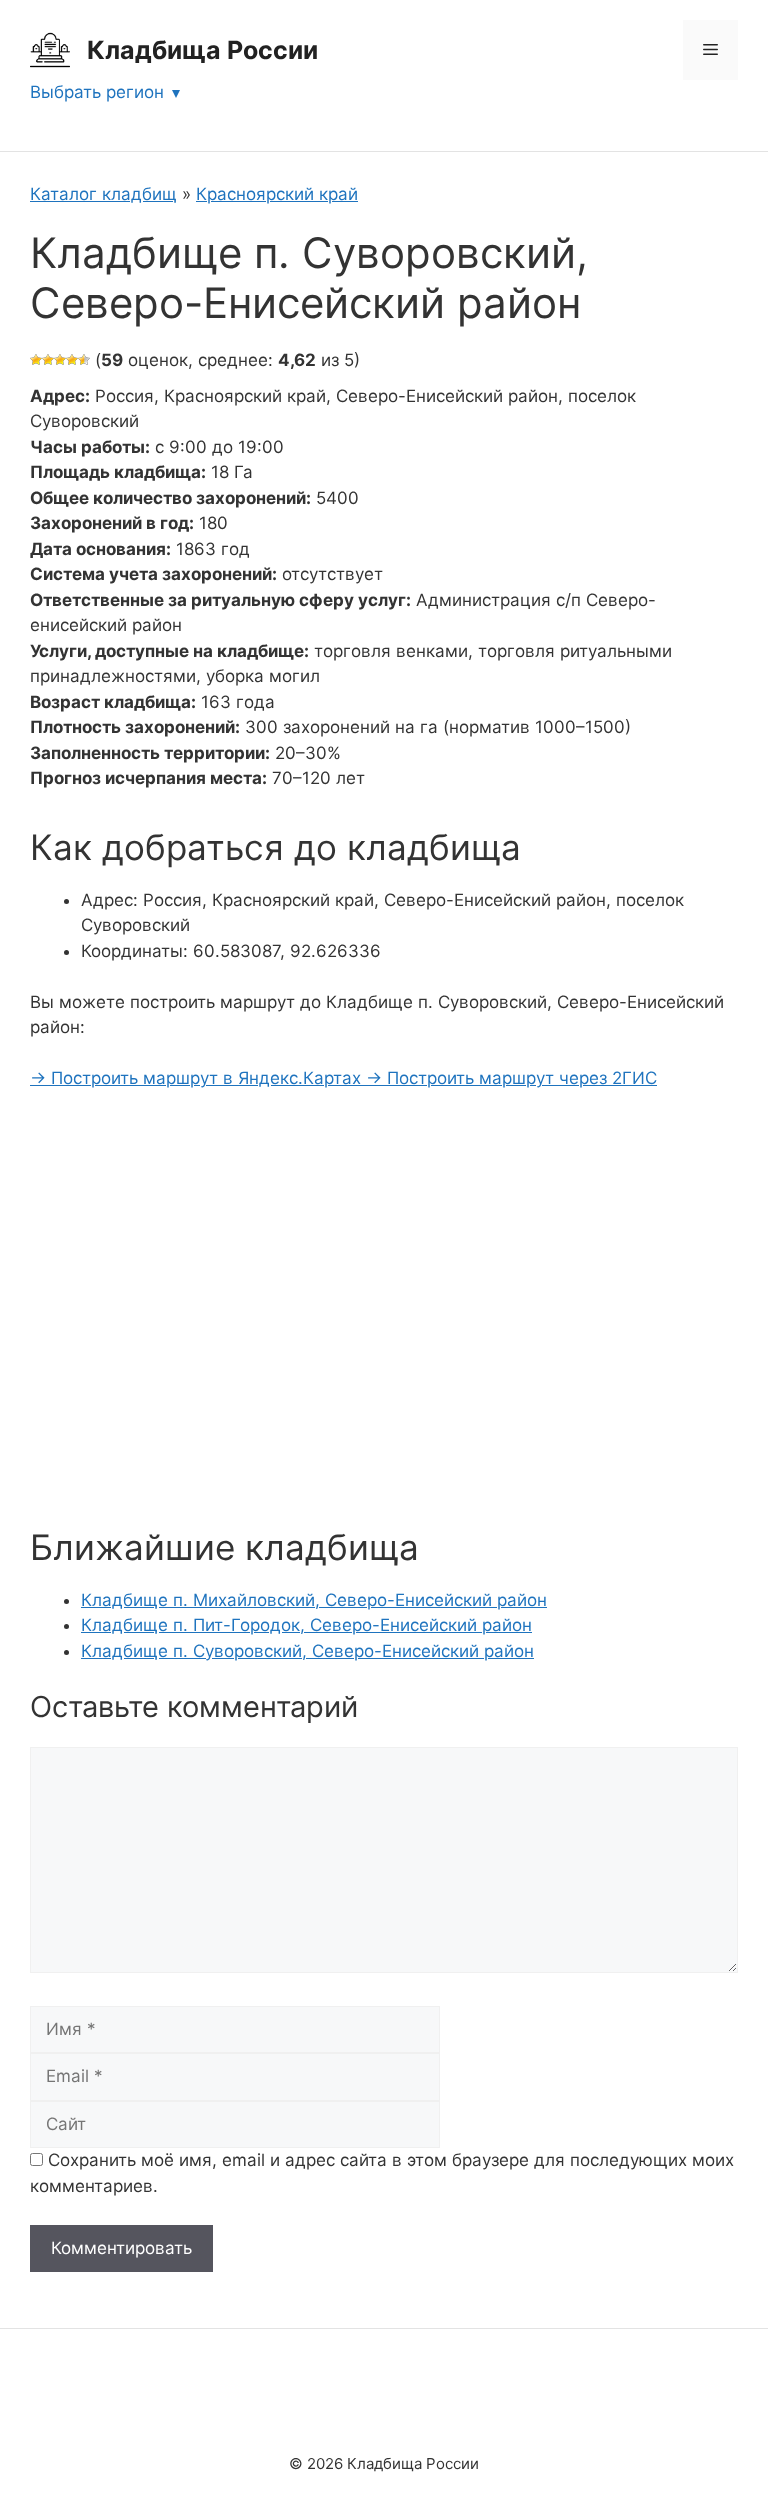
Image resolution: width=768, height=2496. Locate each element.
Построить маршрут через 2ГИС (511, 1078)
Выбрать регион (97, 92)
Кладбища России (202, 50)
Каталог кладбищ (103, 194)
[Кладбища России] (50, 49)
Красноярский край (277, 194)
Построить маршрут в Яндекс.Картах (198, 1078)
